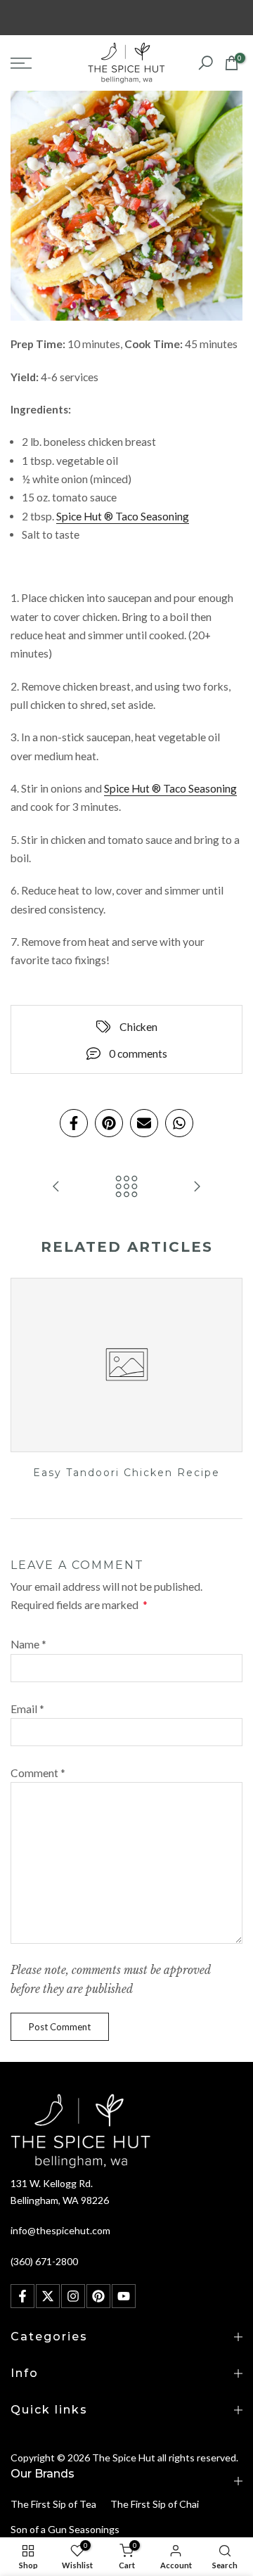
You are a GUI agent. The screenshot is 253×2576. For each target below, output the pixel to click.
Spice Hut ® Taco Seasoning (123, 516)
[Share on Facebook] (74, 1123)
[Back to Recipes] (126, 1187)
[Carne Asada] (56, 1187)
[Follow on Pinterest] (98, 2296)
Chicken (138, 1027)
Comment (38, 1773)
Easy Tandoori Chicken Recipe (126, 1473)
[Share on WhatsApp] (179, 1123)
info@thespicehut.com (60, 2230)
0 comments (138, 1053)
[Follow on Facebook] (22, 2296)
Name (28, 1644)
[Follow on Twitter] (48, 2296)
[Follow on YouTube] (124, 2296)
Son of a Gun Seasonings (65, 2529)
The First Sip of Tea (53, 2504)
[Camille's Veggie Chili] (197, 1187)
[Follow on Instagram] (73, 2296)
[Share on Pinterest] (109, 1123)
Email (27, 1709)
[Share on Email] (144, 1123)
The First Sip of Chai (155, 2504)
